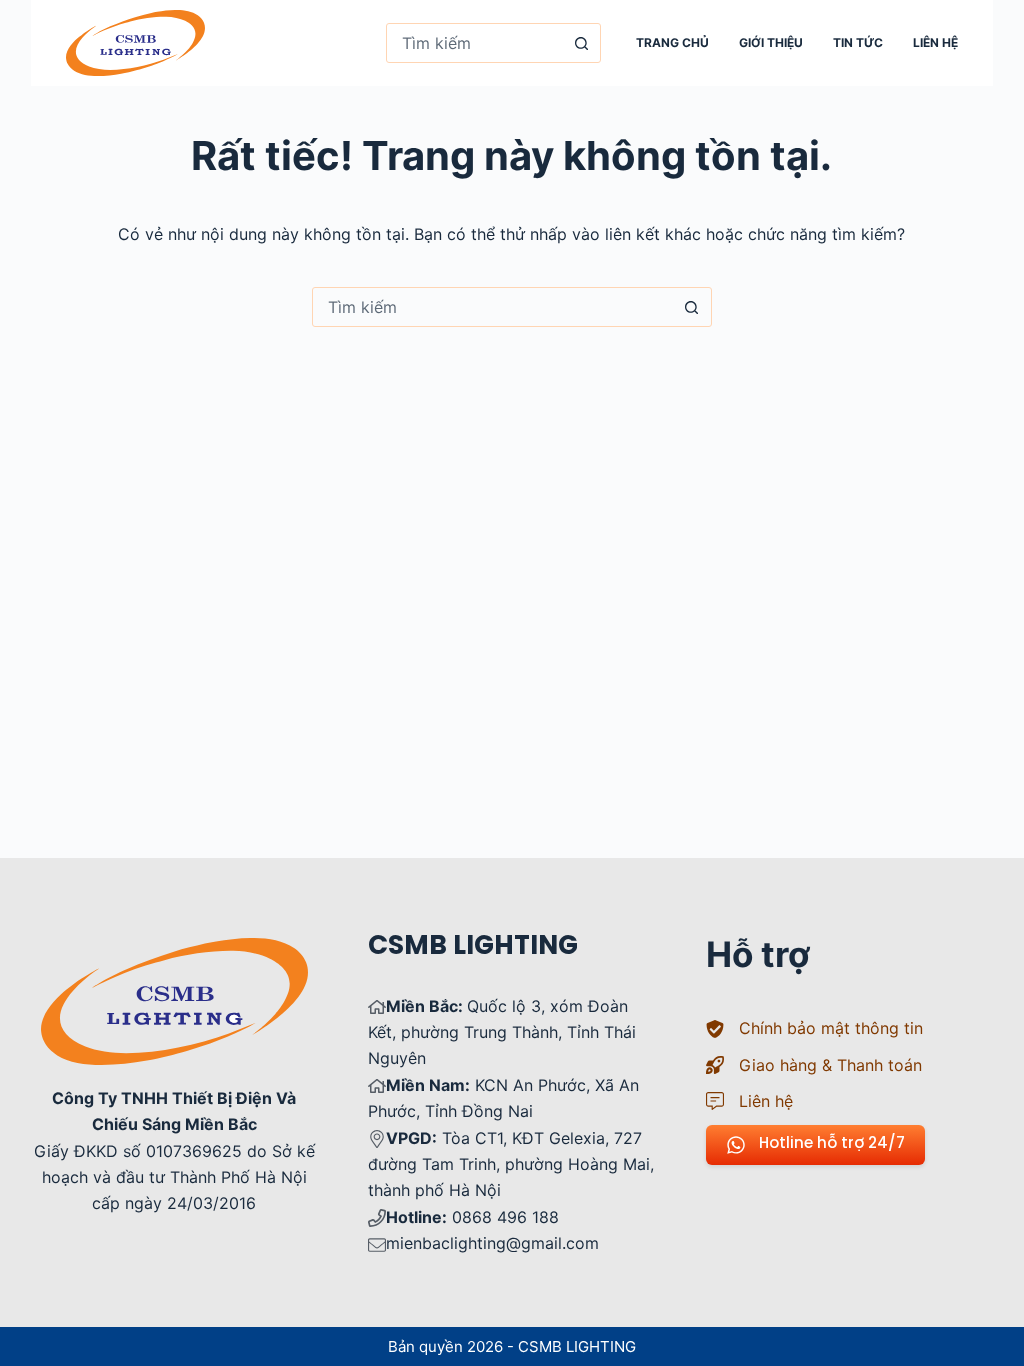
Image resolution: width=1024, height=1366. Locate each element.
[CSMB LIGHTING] (135, 43)
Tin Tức (858, 42)
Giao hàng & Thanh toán (830, 1065)
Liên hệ (935, 42)
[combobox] (474, 43)
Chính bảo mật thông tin (831, 1028)
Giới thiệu (771, 42)
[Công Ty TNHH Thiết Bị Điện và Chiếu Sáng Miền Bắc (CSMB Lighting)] (175, 951)
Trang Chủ (672, 42)
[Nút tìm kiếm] (581, 43)
